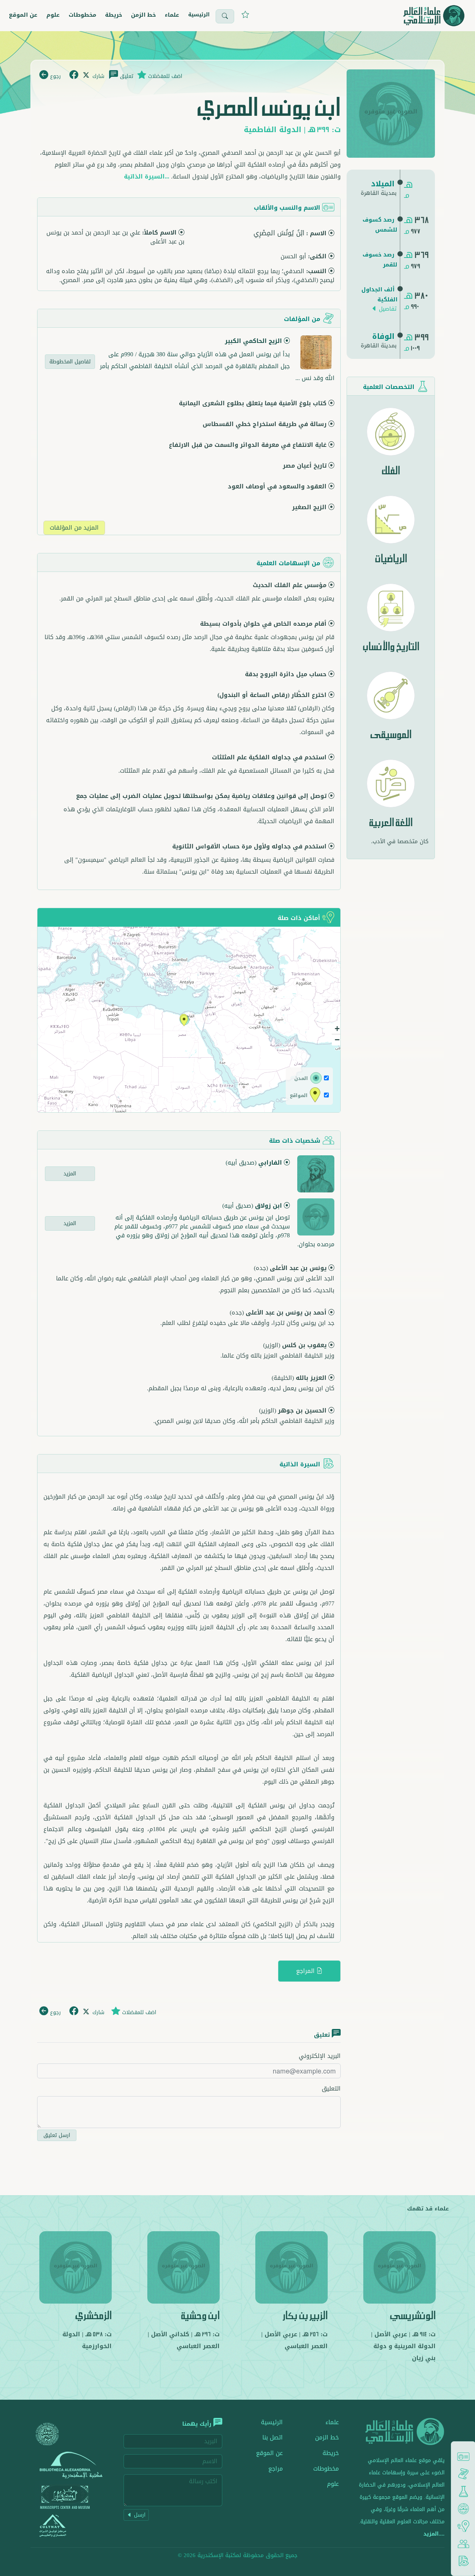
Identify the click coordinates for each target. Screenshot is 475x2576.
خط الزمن (143, 15)
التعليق (331, 2089)
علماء (172, 15)
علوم (53, 15)
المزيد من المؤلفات (74, 528)
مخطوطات (82, 15)
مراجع (276, 2469)
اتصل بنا (273, 2437)
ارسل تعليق (57, 2135)
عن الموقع (23, 15)
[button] (184, 1021)
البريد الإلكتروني (320, 2056)
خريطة (114, 15)
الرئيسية (199, 15)
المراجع (306, 1971)
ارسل (139, 2515)
